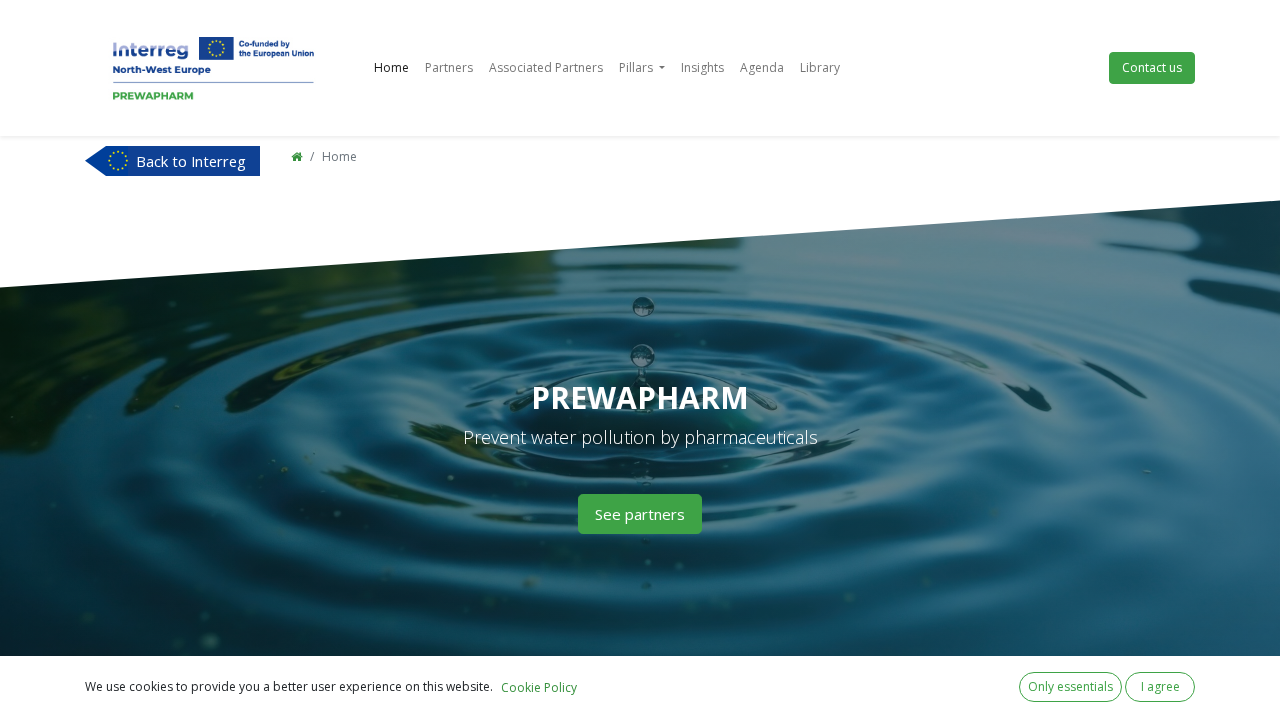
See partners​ (640, 514)
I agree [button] (1160, 686)
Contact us (1152, 67)
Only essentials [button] (1070, 686)
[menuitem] (391, 68)
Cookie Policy (539, 687)
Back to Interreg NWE (191, 163)
